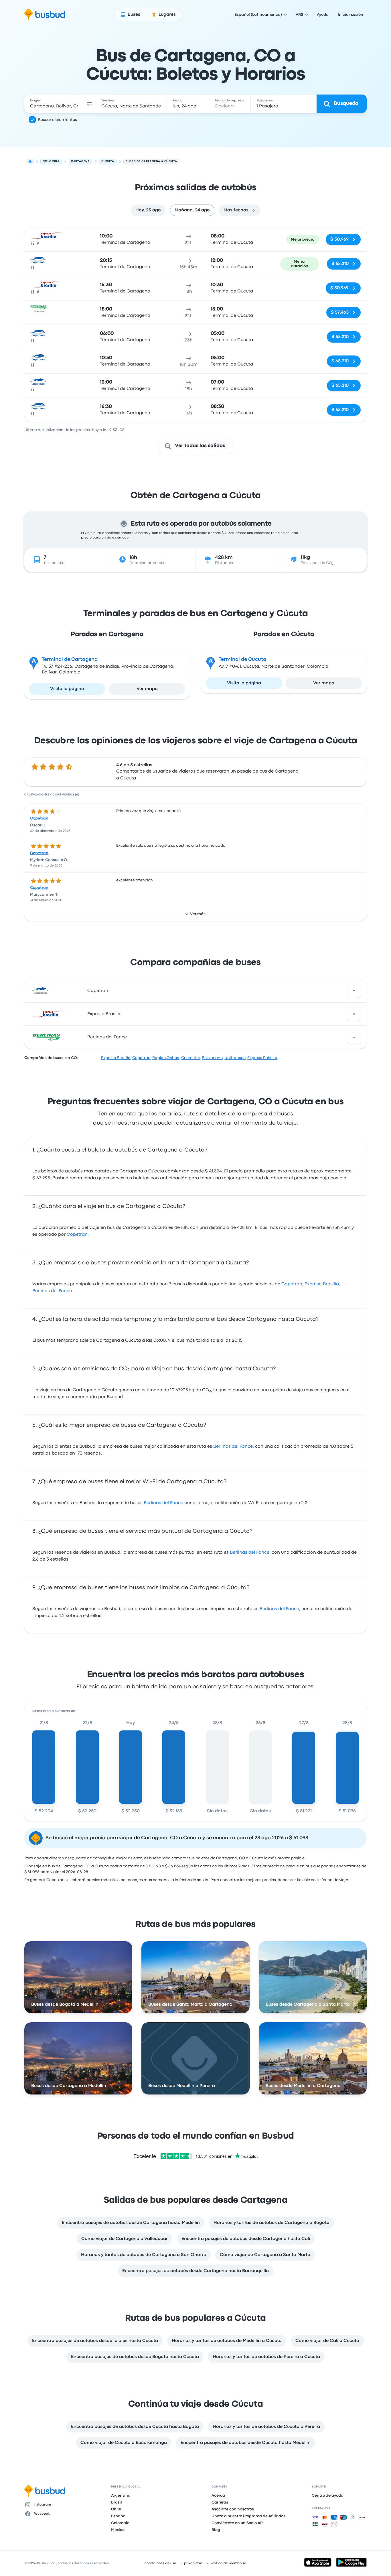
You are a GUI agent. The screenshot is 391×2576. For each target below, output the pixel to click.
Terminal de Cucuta (242, 660)
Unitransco (235, 1058)
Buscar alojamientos (58, 120)
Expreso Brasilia (104, 1014)
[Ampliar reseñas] (354, 991)
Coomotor (191, 1058)
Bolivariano (212, 1058)
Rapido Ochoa (166, 1058)
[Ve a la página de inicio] (45, 15)
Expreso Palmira (262, 1058)
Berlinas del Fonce (107, 1037)
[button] (90, 104)
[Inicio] (30, 162)
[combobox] (54, 104)
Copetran (39, 818)
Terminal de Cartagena (70, 660)
